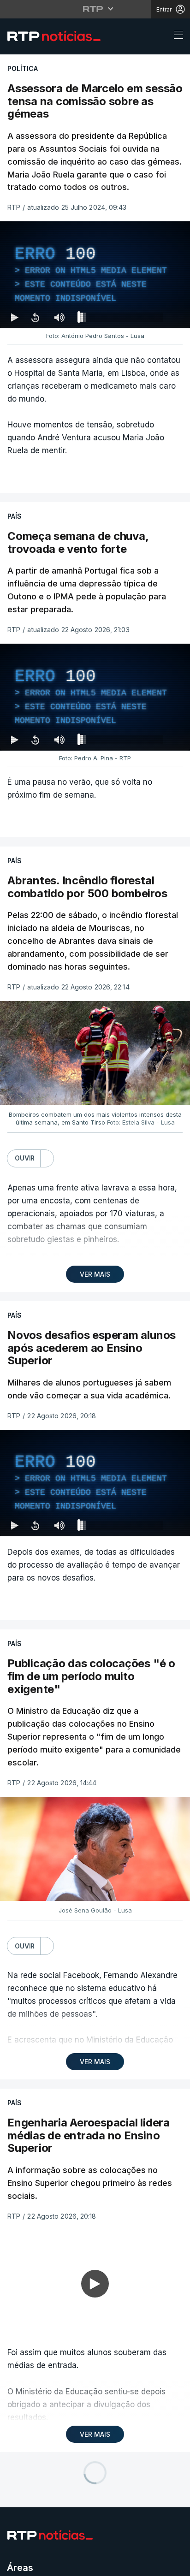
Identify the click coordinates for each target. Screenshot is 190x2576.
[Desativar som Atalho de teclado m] (59, 2565)
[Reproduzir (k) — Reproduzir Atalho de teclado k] (15, 2565)
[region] (95, 1288)
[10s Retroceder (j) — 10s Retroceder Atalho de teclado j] (35, 2565)
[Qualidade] (153, 2565)
